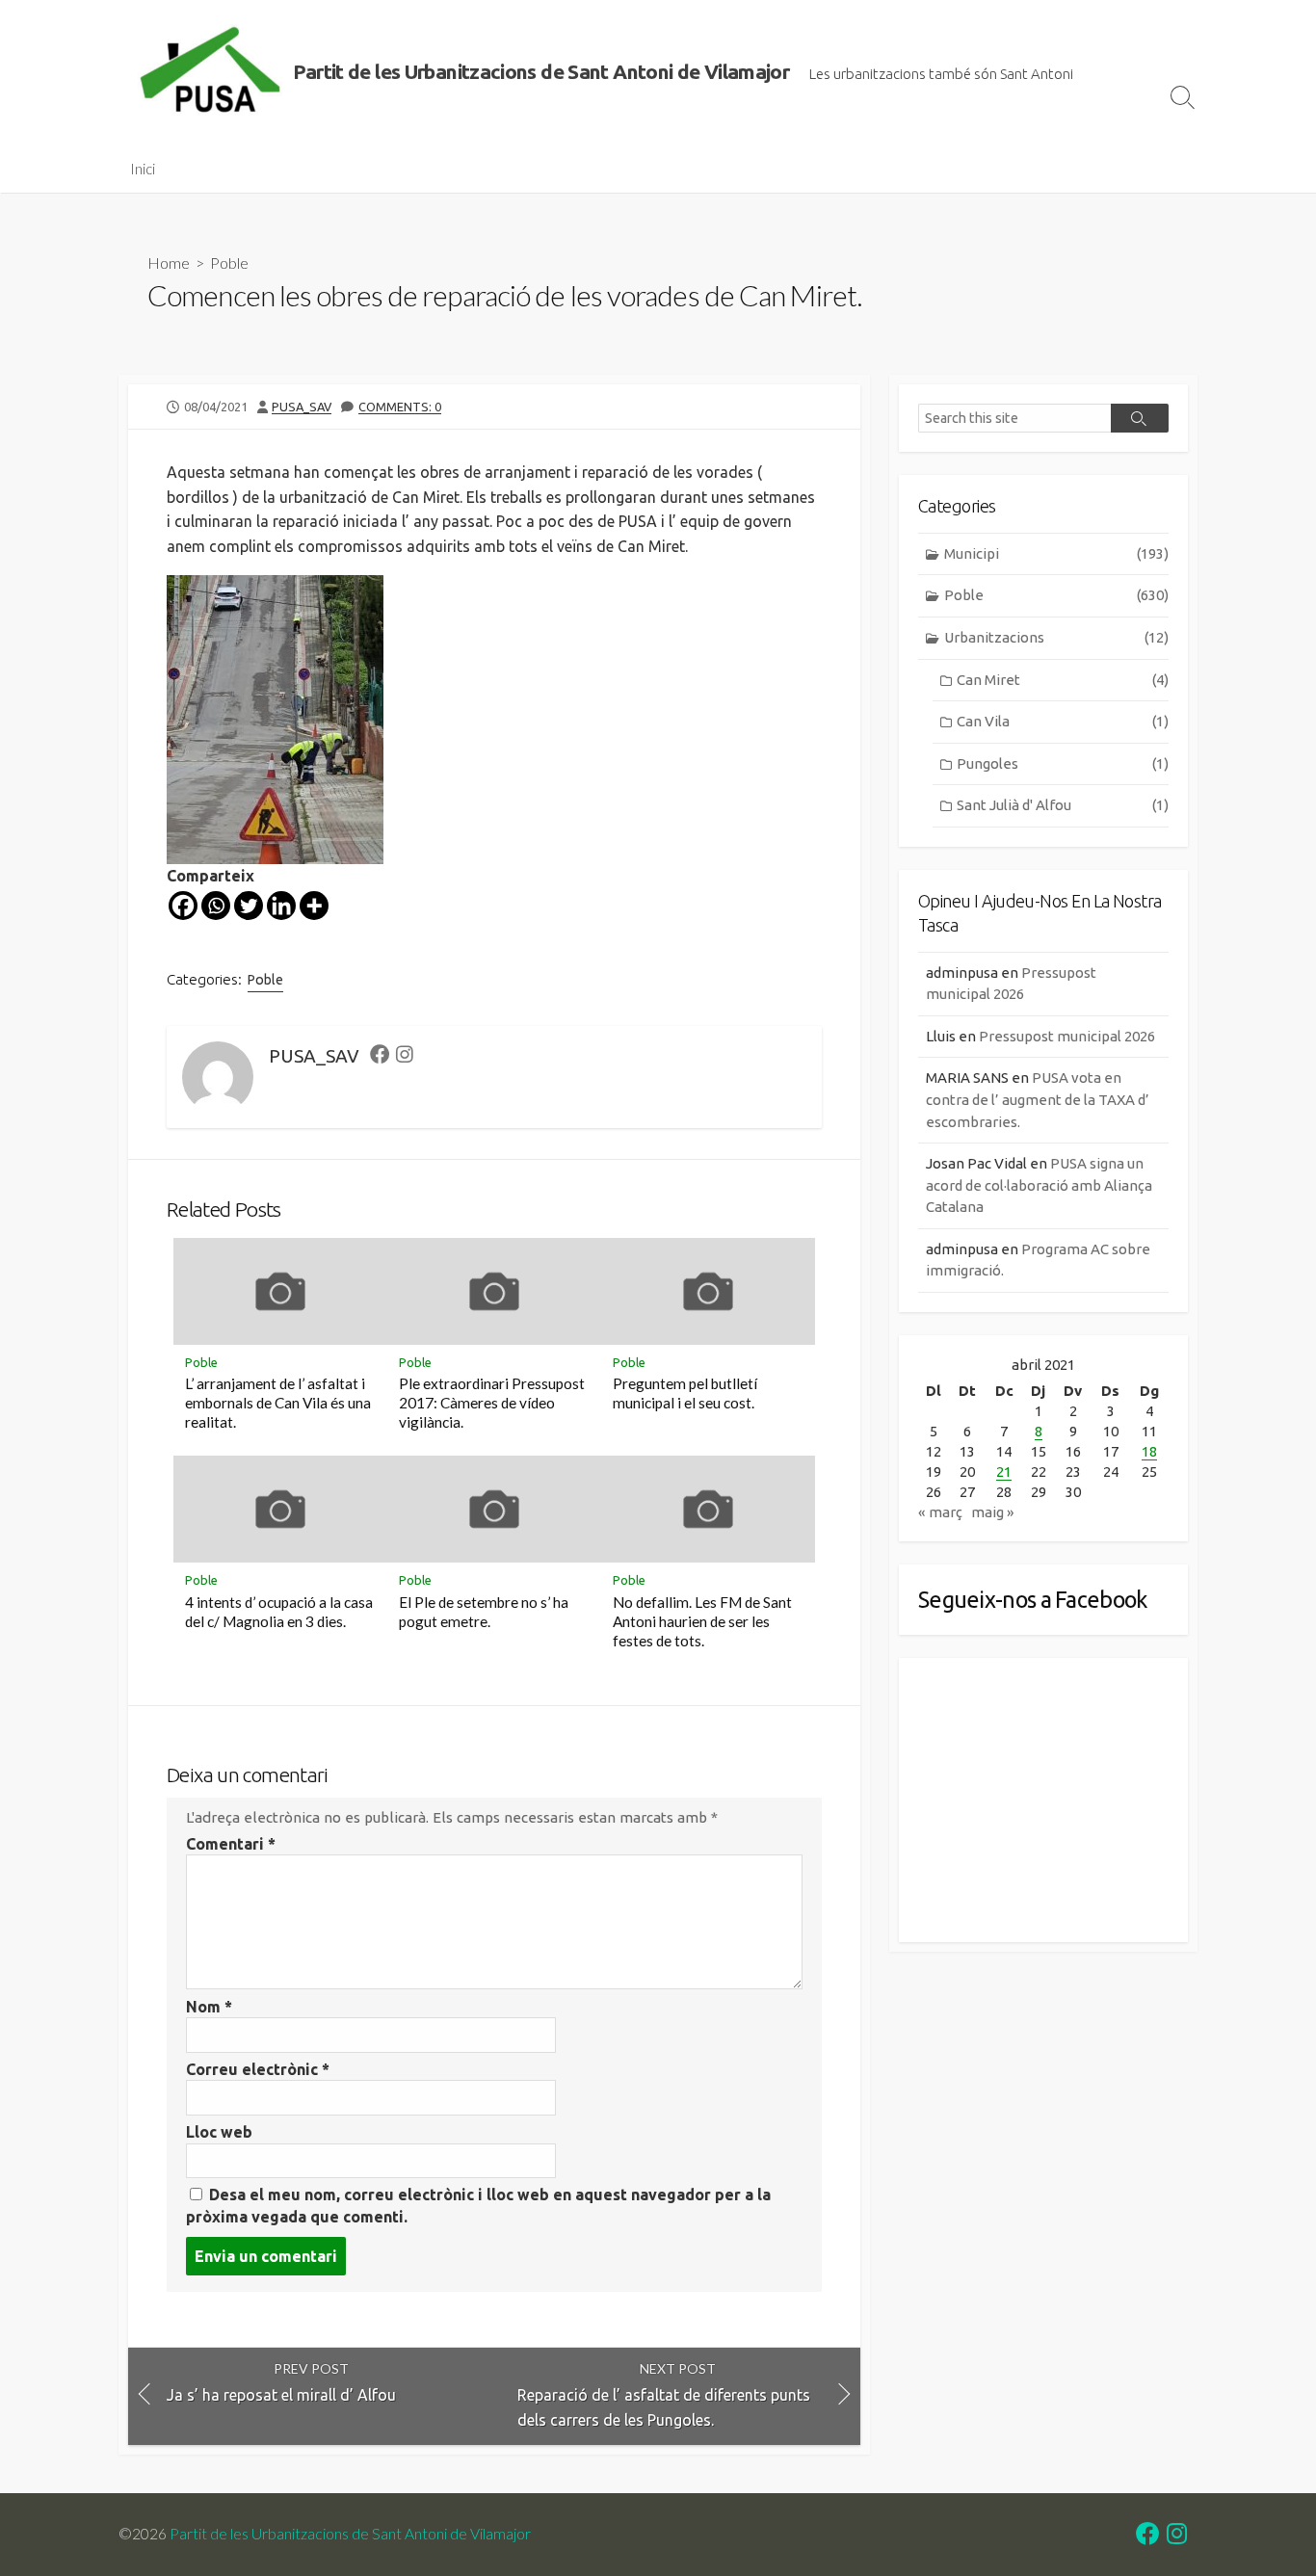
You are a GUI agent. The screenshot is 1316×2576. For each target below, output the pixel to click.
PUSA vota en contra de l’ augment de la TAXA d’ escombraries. (1038, 1099)
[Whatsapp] (216, 906)
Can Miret (1063, 680)
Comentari (231, 1844)
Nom (209, 2007)
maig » (993, 1512)
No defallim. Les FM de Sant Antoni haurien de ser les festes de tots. (702, 1621)
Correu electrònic (258, 2069)
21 (1004, 1472)
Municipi (1056, 553)
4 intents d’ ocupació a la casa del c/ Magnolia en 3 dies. (279, 1612)
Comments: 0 (400, 407)
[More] (314, 906)
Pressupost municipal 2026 (1067, 1036)
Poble (229, 263)
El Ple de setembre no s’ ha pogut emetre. (484, 1612)
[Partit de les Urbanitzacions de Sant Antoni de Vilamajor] (210, 72)
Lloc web (219, 2132)
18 (1149, 1451)
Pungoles (1063, 763)
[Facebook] (183, 906)
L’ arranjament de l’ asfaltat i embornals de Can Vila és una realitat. (278, 1403)
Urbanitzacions (1056, 637)
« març (940, 1512)
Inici (143, 169)
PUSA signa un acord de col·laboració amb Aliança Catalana (1039, 1185)
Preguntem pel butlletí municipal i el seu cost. (685, 1393)
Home (169, 263)
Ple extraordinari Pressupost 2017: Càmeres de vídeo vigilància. (492, 1403)
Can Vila (1063, 721)
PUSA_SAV (302, 407)
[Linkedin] (281, 906)
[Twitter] (249, 906)
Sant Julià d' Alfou (1063, 805)
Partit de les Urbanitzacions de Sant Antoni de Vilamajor (350, 2534)
